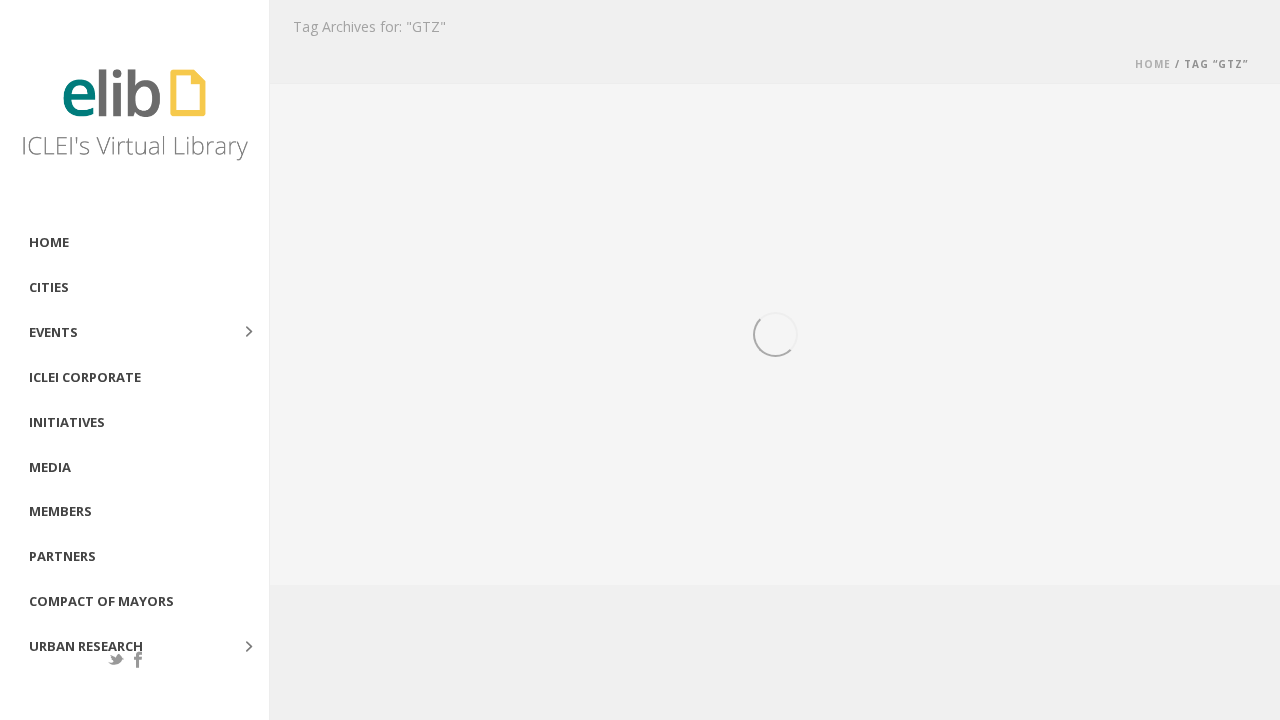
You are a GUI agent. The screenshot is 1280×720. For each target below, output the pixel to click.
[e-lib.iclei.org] (134, 110)
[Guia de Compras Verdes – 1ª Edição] (450, 286)
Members (60, 511)
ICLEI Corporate (85, 377)
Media (50, 467)
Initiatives (67, 422)
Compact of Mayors (101, 601)
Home (49, 242)
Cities (49, 287)
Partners (62, 556)
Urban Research (86, 646)
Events (53, 332)
